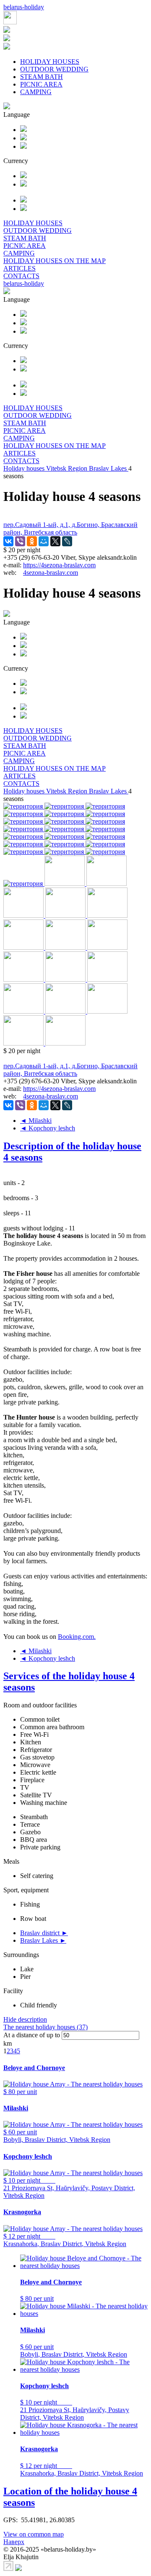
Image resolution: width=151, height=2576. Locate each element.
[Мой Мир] (44, 541)
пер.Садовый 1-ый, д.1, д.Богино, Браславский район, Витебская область (70, 528)
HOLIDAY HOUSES (50, 62)
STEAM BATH (42, 77)
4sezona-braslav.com (51, 573)
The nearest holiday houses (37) (46, 2027)
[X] (55, 541)
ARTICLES (20, 268)
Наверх (14, 2542)
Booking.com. (77, 1637)
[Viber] (20, 541)
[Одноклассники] (32, 541)
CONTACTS (21, 276)
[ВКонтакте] (8, 541)
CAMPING (36, 92)
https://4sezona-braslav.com (59, 565)
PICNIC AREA (41, 84)
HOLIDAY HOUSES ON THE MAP (55, 261)
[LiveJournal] (67, 541)
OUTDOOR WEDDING (54, 69)
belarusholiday (24, 7)
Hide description (25, 2019)
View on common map (34, 2534)
